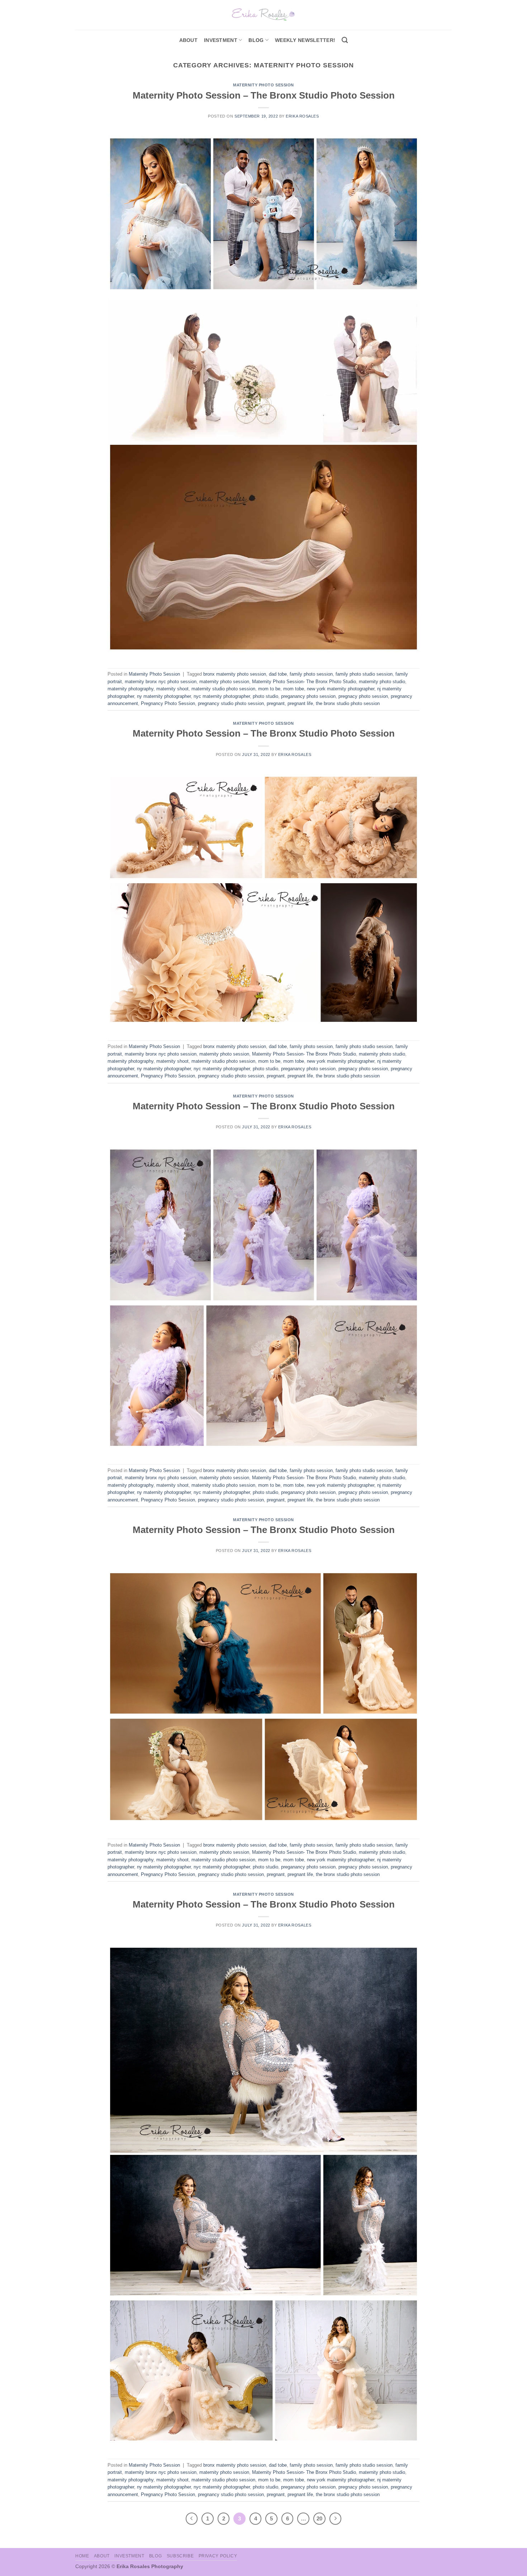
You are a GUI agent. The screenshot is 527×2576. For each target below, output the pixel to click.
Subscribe (180, 2556)
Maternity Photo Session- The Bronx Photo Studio (304, 682)
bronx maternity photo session (235, 674)
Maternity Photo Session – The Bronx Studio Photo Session (264, 95)
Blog (256, 40)
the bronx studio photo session (348, 703)
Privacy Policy (218, 2556)
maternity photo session (224, 682)
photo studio (265, 696)
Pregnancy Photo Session (168, 703)
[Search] (345, 40)
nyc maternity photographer (222, 696)
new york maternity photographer (341, 689)
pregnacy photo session (363, 696)
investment (221, 40)
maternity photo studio (382, 682)
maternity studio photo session (223, 689)
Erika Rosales (302, 116)
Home (82, 2556)
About (188, 40)
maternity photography (130, 689)
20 (319, 2518)
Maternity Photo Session (263, 85)
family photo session (311, 674)
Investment (129, 2556)
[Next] (336, 2519)
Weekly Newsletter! (305, 40)
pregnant (276, 703)
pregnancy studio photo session (231, 703)
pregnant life (300, 703)
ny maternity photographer (164, 696)
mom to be (269, 689)
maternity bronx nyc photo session (161, 682)
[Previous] (192, 2519)
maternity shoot (172, 689)
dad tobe (278, 674)
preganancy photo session (308, 696)
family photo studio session (364, 674)
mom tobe (294, 689)
